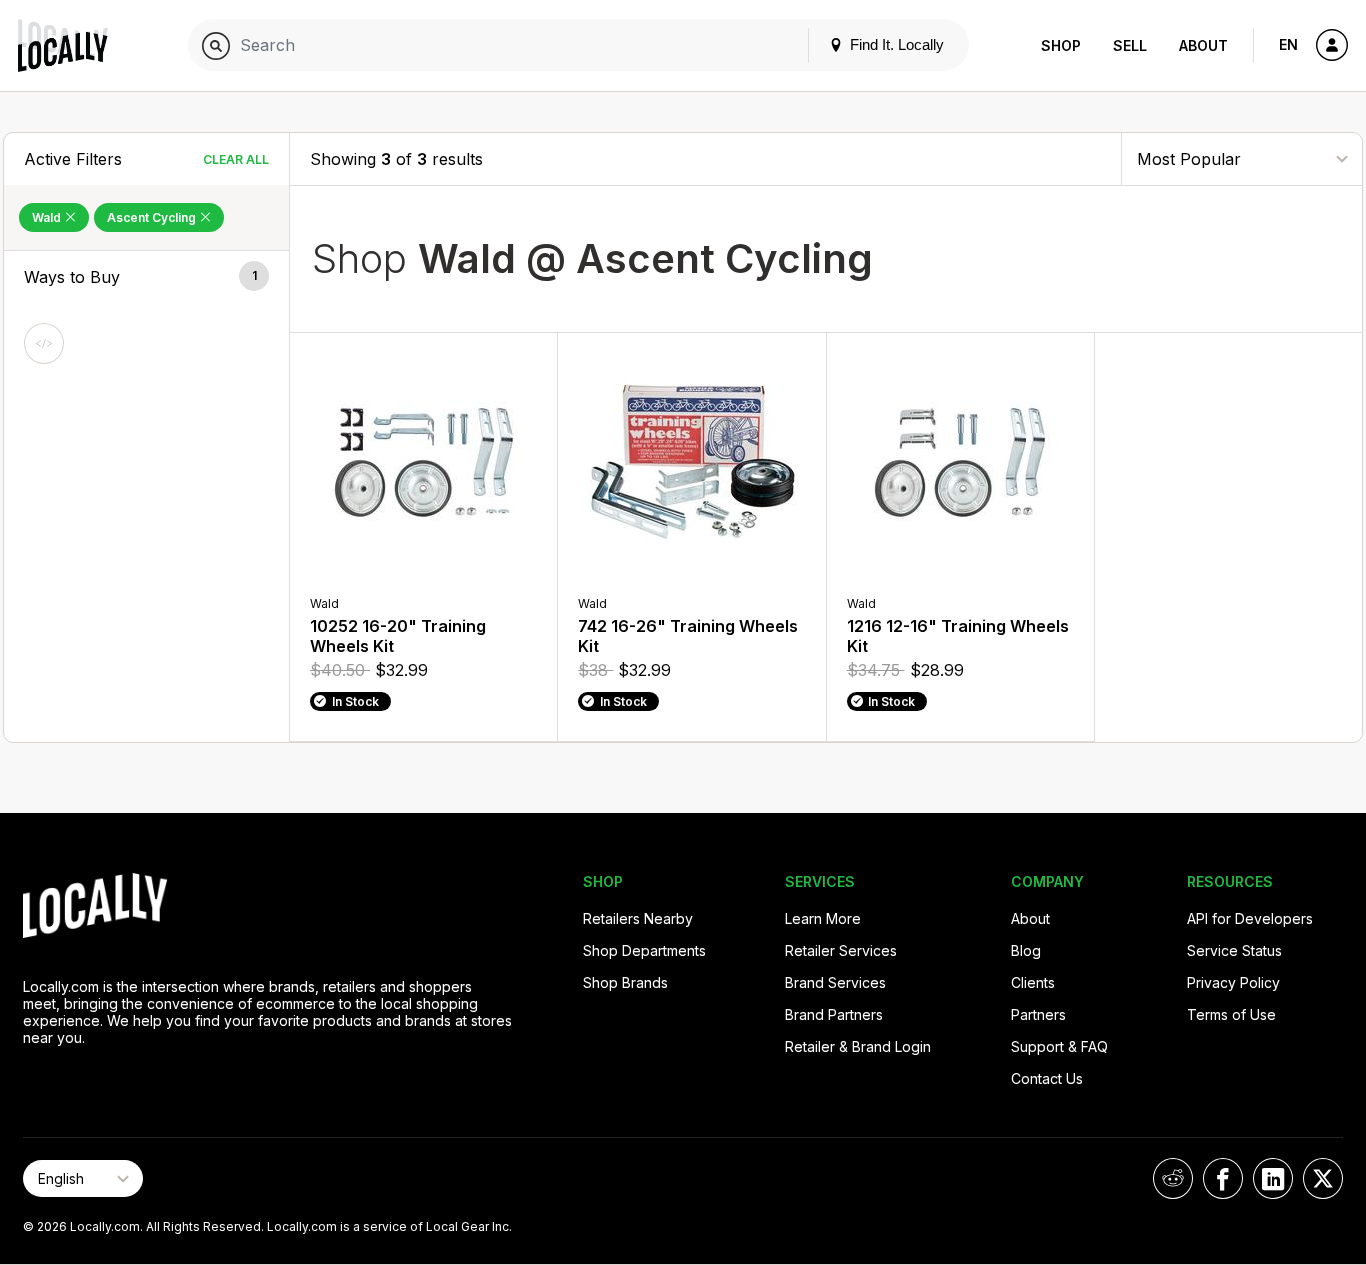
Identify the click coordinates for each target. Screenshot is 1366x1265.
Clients (1033, 982)
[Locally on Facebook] (1223, 1178)
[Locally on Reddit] (1173, 1178)
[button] (146, 277)
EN (1288, 44)
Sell (1130, 45)
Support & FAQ (1059, 1046)
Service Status (1234, 950)
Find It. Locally (895, 44)
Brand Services (835, 982)
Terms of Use (1231, 1014)
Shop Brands (625, 982)
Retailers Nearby (638, 918)
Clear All (236, 159)
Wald (48, 217)
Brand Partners (834, 1014)
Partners (1038, 1014)
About (1203, 45)
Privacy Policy (1233, 982)
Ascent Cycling (153, 217)
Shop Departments (644, 950)
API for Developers (1250, 918)
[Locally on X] (1323, 1178)
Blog (1026, 950)
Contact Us (1047, 1078)
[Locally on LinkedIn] (1273, 1178)
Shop (1061, 45)
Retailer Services (841, 950)
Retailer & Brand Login (858, 1046)
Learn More (823, 918)
